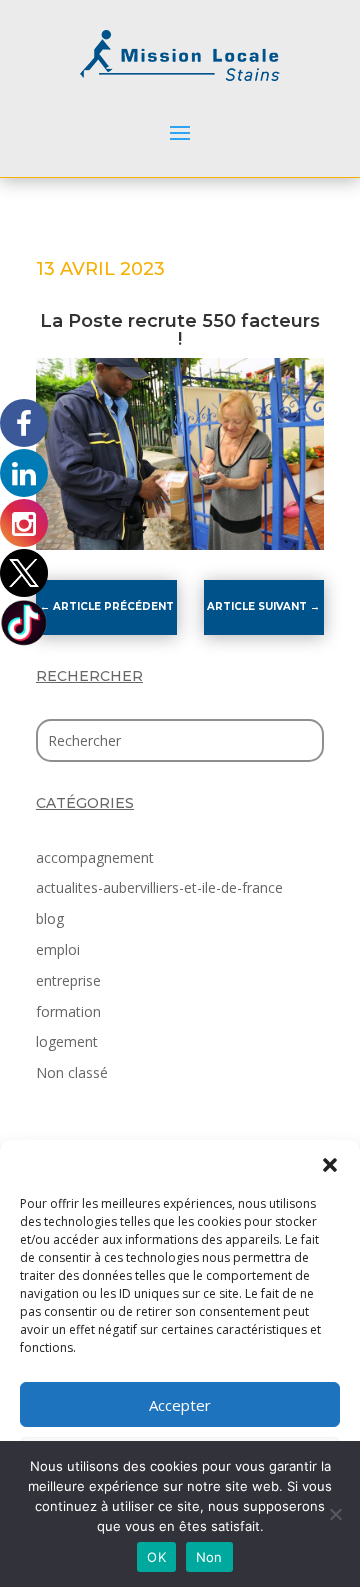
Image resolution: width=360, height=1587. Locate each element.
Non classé (72, 1072)
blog (50, 918)
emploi (58, 949)
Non (209, 1557)
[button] (330, 1165)
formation (68, 1011)
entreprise (68, 980)
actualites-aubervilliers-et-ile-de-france (159, 887)
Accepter (180, 1405)
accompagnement (95, 857)
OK (156, 1557)
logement (67, 1041)
